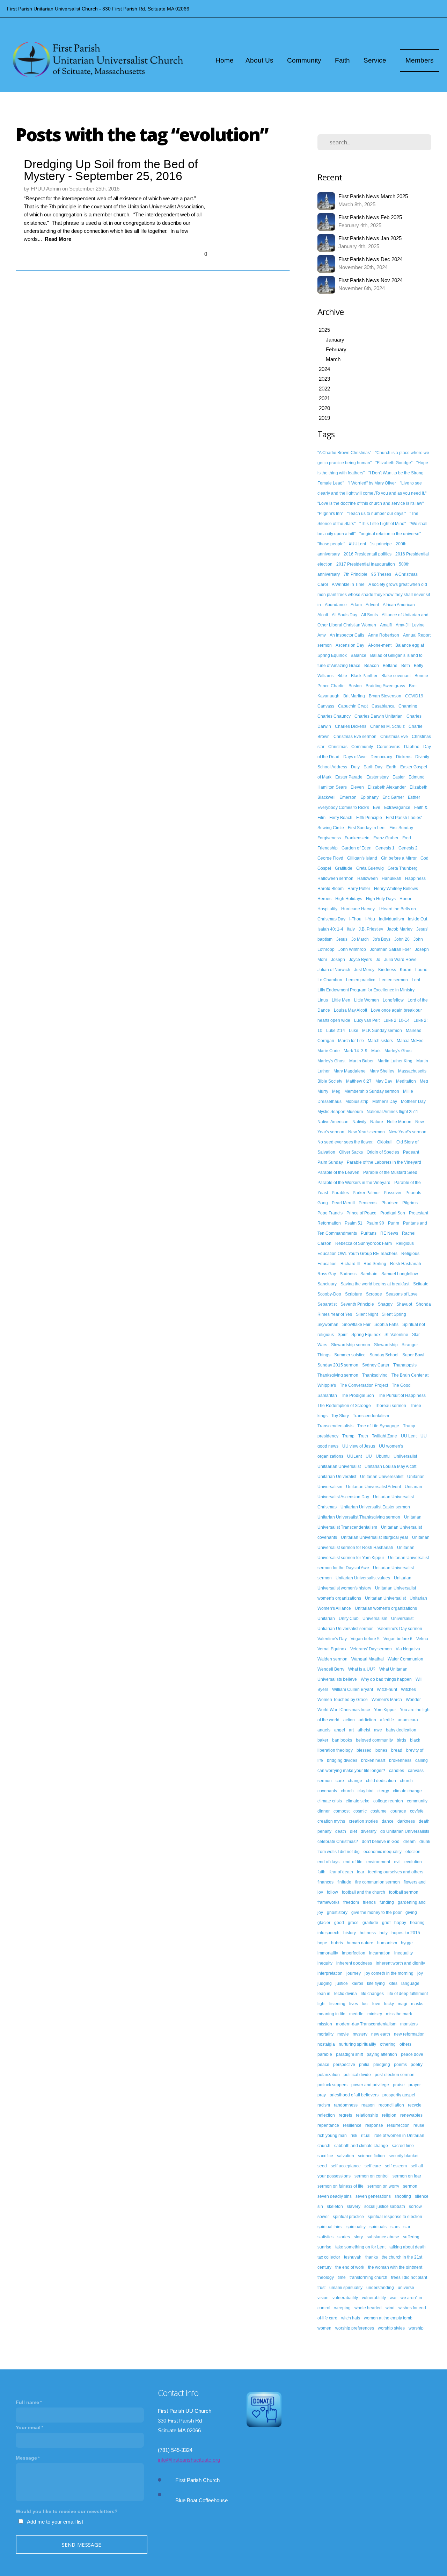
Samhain (369, 1274)
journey (354, 1973)
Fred (407, 838)
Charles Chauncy (334, 716)
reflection (326, 2115)
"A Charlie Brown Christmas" (344, 453)
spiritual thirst (330, 2227)
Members (420, 60)
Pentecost (368, 1203)
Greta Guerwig (370, 868)
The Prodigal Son (357, 1395)
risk (354, 2136)
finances (325, 1882)
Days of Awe (355, 757)
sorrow (415, 2207)
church (347, 1791)
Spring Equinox (366, 1335)
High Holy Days (381, 899)
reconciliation (391, 2105)
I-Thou (355, 919)
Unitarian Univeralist (337, 1477)
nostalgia (326, 2044)
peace (323, 2065)
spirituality (356, 2227)
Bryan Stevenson (385, 696)
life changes (372, 1994)
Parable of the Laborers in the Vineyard (384, 1162)
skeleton (335, 2207)
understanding (380, 2288)
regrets (345, 2115)
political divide (357, 2075)
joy (420, 1973)
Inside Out (417, 919)
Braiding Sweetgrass (385, 686)
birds (401, 1740)
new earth (381, 2034)
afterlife (387, 1720)
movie (343, 2034)
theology (326, 2277)
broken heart (373, 1760)
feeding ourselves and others (396, 1872)
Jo (378, 960)
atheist (364, 1730)
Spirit (343, 1335)
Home (225, 60)
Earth (391, 767)
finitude (344, 1882)
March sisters (380, 1041)
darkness (406, 1821)
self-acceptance (346, 2166)
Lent (416, 980)
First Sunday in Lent (367, 828)
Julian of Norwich (334, 970)
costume (379, 1811)
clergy (383, 1791)
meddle (356, 2014)
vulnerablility (374, 2298)
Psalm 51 (354, 1223)
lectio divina (346, 1994)
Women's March (387, 1700)
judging (325, 1983)
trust (321, 2288)
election (413, 1852)
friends (369, 1902)
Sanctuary (327, 1284)
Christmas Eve (394, 737)
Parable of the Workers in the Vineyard (354, 1183)
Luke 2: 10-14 (397, 1020)
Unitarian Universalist (385, 1598)
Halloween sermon (335, 878)
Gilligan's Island (362, 858)
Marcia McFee (410, 1041)
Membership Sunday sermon (372, 1091)
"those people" (331, 544)
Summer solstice (350, 1355)
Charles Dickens (351, 726)
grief (386, 1923)
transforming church (368, 2277)
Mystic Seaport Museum (340, 1112)
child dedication (381, 1781)
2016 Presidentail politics (368, 554)
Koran (406, 970)
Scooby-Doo (329, 1294)
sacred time (403, 2146)
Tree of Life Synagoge (378, 1426)
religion (389, 2115)
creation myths (331, 1821)
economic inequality (383, 1852)
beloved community (374, 1740)
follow (332, 1892)
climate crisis (330, 1801)
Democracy (381, 757)
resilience (352, 2125)
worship (416, 2328)
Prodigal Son (393, 1213)
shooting (403, 2196)
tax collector (329, 2257)
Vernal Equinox (332, 1649)
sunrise (324, 2247)
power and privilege (370, 2085)
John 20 (402, 939)
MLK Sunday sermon (382, 1031)
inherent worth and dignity (400, 1963)
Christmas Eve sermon (355, 737)
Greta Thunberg (403, 868)
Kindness (387, 970)
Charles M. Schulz (387, 726)
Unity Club (349, 1619)
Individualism (391, 919)
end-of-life (353, 1862)
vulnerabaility (345, 2298)
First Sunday (401, 828)
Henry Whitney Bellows (396, 889)
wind (390, 2308)
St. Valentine (396, 1335)
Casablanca (383, 706)
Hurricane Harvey (358, 909)
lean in (324, 1994)
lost (365, 2004)
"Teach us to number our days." (376, 514)
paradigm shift (349, 2054)
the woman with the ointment (395, 2267)
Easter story (378, 777)
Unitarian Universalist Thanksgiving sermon (359, 1517)
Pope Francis (330, 1213)
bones (381, 1750)
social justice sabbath (385, 2207)
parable (325, 2054)
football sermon (404, 1892)
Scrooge (374, 1294)
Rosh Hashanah (406, 1264)
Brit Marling (354, 696)
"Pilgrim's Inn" (330, 514)
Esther (414, 797)
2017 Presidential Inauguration (366, 564)
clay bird (366, 1791)
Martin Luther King (395, 1061)
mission (325, 2024)
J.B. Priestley (371, 929)
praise (399, 2085)
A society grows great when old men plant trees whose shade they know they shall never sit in (374, 595)
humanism (387, 1943)
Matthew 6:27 (359, 1081)
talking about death (408, 2247)
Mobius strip (357, 1102)
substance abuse (383, 2237)
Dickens (404, 757)
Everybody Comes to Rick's (343, 808)
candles (397, 1771)
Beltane (390, 666)
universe (406, 2288)
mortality (325, 2034)
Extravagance (397, 808)
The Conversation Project (364, 1385)
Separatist (327, 1304)
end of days (328, 1862)
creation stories (363, 1821)
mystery (360, 2034)
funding (387, 1902)
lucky (389, 2004)
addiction (367, 1720)
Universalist (402, 1619)
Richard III (350, 1264)
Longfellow (393, 1000)
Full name (27, 2402)
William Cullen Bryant (353, 1689)
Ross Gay (327, 1274)
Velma (422, 1639)
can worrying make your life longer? (351, 1771)
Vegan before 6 (398, 1639)
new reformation (409, 2034)
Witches (408, 1689)
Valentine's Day (332, 1639)
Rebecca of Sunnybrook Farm (364, 1243)
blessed (364, 1750)
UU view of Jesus (359, 1446)
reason (368, 2105)
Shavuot (404, 1304)
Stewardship (386, 1345)
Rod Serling (375, 1264)
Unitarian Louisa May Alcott (390, 1466)
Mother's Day (385, 1102)
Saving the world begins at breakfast (375, 1284)
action (349, 1720)
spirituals (378, 2227)
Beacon (372, 666)
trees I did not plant (409, 2277)
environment (378, 1862)
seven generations (373, 2196)
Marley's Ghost (398, 1051)
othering (388, 2044)
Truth (363, 1436)
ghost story (337, 1913)
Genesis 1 (385, 848)
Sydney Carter (376, 1365)
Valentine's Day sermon (400, 1629)
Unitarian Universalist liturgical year (375, 1537)
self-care (373, 2166)
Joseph (338, 960)
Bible (342, 676)
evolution (413, 1862)
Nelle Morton (399, 1122)
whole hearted (368, 2308)
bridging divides (342, 1760)
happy (400, 1923)
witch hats (351, 2318)
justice (342, 1983)
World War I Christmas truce (344, 1710)
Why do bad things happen (386, 1679)
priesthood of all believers (354, 2095)
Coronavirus (389, 747)
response (374, 2125)
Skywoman (328, 1325)
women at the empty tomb (388, 2318)
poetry (417, 2065)
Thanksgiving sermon (338, 1375)
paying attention (382, 2054)
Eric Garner (393, 797)
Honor (405, 899)
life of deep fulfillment (408, 1994)
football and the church (364, 1892)
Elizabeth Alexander (387, 787)
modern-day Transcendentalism (366, 2024)
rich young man (332, 2136)
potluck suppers (332, 2085)
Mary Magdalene (350, 1071)
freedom (351, 1902)
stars (395, 2227)
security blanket (404, 2156)
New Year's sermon (367, 1132)
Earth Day (373, 767)
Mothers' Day (413, 1102)
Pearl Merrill (343, 1203)
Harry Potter (359, 889)
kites (393, 1983)
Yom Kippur (385, 1710)
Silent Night (367, 1314)
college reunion (388, 1801)
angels (324, 1730)
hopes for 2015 (406, 1933)
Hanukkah (391, 878)
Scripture (354, 1294)
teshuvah (353, 2257)
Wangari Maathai (368, 1659)
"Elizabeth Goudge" (394, 463)
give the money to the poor (376, 1913)
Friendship (328, 848)
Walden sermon (332, 1659)
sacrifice (325, 2156)
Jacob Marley (400, 929)
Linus (323, 1000)
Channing (408, 706)
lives (354, 2004)
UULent (354, 1456)
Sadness (348, 1274)
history (350, 1933)
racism (324, 2105)
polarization (329, 2075)
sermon (410, 2186)
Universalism (375, 1619)
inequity (325, 1963)
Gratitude (344, 868)
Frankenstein (357, 838)
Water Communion (405, 1659)
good (339, 1923)
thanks (372, 2257)
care (340, 1781)
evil (397, 1862)
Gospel (324, 868)
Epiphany (369, 797)
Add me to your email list (55, 2522)
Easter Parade (349, 777)
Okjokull (385, 1142)
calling (422, 1760)
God (424, 858)
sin (320, 2207)
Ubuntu (383, 1456)
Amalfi (386, 625)
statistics (325, 2237)
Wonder (413, 1700)
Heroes (324, 899)
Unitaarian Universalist (339, 1466)
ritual (366, 2136)
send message (82, 2545)
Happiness (415, 878)
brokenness (400, 1760)
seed (322, 2166)
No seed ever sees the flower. (345, 1142)
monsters (409, 2024)
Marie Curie (329, 1051)
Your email (28, 2427)
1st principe (381, 544)
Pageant (411, 1152)
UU (369, 1456)
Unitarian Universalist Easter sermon (375, 1507)
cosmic (360, 1811)
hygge (407, 1943)
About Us (260, 60)
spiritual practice (348, 2217)
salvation (346, 2156)
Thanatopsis (405, 1365)
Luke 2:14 (336, 1031)
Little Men (341, 1000)
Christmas (338, 747)
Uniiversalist (405, 1456)
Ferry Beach (341, 818)
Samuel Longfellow (400, 1274)
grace (353, 1923)
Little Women (367, 1000)
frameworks (328, 1902)
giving (411, 1913)
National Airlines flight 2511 (393, 1112)
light (321, 2004)
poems (400, 2065)
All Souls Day (345, 615)
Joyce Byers (360, 960)
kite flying (376, 1983)
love (376, 2004)
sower (323, 2217)
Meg (336, 1091)
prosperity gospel (399, 2095)
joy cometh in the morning (389, 1973)
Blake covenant (396, 676)
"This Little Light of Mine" (383, 524)
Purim (394, 1223)
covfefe (417, 1811)
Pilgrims (410, 1203)
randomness (346, 2105)
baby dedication (401, 1730)
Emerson (348, 797)
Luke (354, 1031)
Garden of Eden (357, 848)
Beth (406, 666)
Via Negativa (408, 1649)
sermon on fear (407, 2176)
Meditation (406, 1081)
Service (376, 60)
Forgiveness (329, 838)
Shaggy (385, 1304)
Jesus (342, 939)
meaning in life (331, 2014)
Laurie (421, 970)
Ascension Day (350, 645)
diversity (369, 1831)
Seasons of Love (402, 1294)
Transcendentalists (335, 1426)
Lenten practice (361, 980)
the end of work (350, 2267)
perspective (344, 2065)
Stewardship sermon (351, 1345)
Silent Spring (394, 1314)
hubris (337, 1943)
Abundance (336, 605)
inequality (404, 1953)
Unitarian (326, 1619)
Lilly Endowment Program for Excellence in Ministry (366, 990)
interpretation (330, 1973)
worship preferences (355, 2328)
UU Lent (409, 1436)
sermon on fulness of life (340, 2186)
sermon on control (372, 2176)
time (342, 2277)
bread (397, 1750)
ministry (375, 2014)
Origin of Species (383, 1152)
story (358, 2237)
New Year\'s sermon (408, 1132)
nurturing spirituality (357, 2044)
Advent (372, 605)
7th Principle (356, 574)
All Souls (369, 615)
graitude (370, 1923)
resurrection (398, 2125)
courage (398, 1811)
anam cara (408, 1720)
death (341, 1831)
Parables (340, 1193)
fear (361, 1872)
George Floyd (330, 858)
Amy (322, 635)
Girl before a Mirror (399, 858)
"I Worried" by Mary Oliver (372, 483)
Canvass (326, 706)
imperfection (354, 1953)
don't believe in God (381, 1842)
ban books (342, 1740)
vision (323, 2298)
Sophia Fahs (386, 1325)
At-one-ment (380, 645)
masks (417, 2004)
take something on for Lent (360, 2247)
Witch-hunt (387, 1689)
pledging (382, 2065)
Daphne (412, 747)
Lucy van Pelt (367, 1020)
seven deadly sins (335, 2196)
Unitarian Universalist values (363, 1578)
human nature (360, 1943)
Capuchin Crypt (353, 706)
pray (322, 2095)
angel (340, 1730)
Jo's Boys (382, 939)
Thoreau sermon (390, 1406)
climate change (407, 1791)
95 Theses (381, 574)
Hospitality (327, 909)
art (351, 1730)
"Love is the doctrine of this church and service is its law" (371, 503)
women (324, 2328)
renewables (411, 2115)
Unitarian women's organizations (386, 1608)
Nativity (359, 1122)
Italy (351, 929)
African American (399, 605)
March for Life (351, 1041)
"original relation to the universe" (390, 534)
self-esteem (396, 2166)
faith (321, 1872)
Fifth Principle (369, 818)
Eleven (357, 787)
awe (378, 1730)
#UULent (357, 544)
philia (364, 2065)
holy (384, 1933)
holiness (368, 1933)
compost (342, 1811)
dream (409, 1842)
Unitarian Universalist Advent (373, 1487)
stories (344, 2237)
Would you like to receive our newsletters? (67, 2511)
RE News (389, 1233)
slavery (354, 2207)
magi (402, 2004)
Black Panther (364, 676)
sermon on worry (383, 2186)
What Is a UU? (362, 1669)
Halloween (368, 878)
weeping (342, 2308)
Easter (399, 777)
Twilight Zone (384, 1436)
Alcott (323, 615)
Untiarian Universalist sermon (346, 1629)
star (407, 2227)
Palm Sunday (330, 1162)
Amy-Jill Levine (410, 625)
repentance (328, 2125)
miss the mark (399, 2014)
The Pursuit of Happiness (402, 1395)
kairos (357, 1983)
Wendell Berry (331, 1669)
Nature (377, 1122)
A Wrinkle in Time (348, 584)
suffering (411, 2237)
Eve (377, 808)
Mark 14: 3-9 (356, 1051)
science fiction (371, 2156)
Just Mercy (364, 970)
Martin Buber (361, 1061)
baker (323, 1740)
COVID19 (414, 696)
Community (305, 60)
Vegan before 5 (365, 1639)
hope (322, 1943)
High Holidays (349, 899)
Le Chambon (330, 980)
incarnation (380, 1953)
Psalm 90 (375, 1223)
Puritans (369, 1233)
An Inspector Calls (347, 635)
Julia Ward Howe (400, 960)
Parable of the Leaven (338, 1172)
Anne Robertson (384, 635)
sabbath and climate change (361, 2146)
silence (422, 2196)
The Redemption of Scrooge (344, 1406)
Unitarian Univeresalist (382, 1477)
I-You (370, 919)
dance (388, 1821)
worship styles (391, 2328)
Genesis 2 (408, 848)
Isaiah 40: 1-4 (330, 929)
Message (26, 2458)
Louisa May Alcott (350, 1010)
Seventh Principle (357, 1304)
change (355, 1781)
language (410, 1983)
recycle (415, 2105)
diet (353, 1831)
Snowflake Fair (356, 1325)
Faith (343, 60)
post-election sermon (395, 2075)
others (405, 2044)
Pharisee (390, 1203)
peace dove (412, 2054)
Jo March (360, 939)
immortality (328, 1953)
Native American (333, 1122)
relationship (367, 2115)
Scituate (421, 1284)
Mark (376, 1051)
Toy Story (340, 1416)
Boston (355, 686)
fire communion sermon (378, 1882)
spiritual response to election (395, 2217)
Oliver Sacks (351, 1152)
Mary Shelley (382, 1071)
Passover (393, 1193)
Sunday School (384, 1355)
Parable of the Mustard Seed (390, 1172)
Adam (356, 605)
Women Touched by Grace (343, 1700)
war (393, 2298)
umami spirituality (346, 2288)
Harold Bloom (331, 889)
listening (337, 2004)
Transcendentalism (371, 1416)
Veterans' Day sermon (371, 1649)
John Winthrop (352, 949)
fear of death (341, 1872)
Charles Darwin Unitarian (379, 716)
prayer (415, 2085)
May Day (384, 1081)
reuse (419, 2125)
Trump (348, 1436)
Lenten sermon (394, 980)
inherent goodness (354, 1963)
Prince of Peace (361, 1213)
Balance (358, 655)
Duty (355, 767)
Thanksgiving (375, 1375)
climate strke (358, 1801)
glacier (324, 1923)
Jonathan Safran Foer (390, 949)
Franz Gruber (386, 838)
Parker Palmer (366, 1193)
